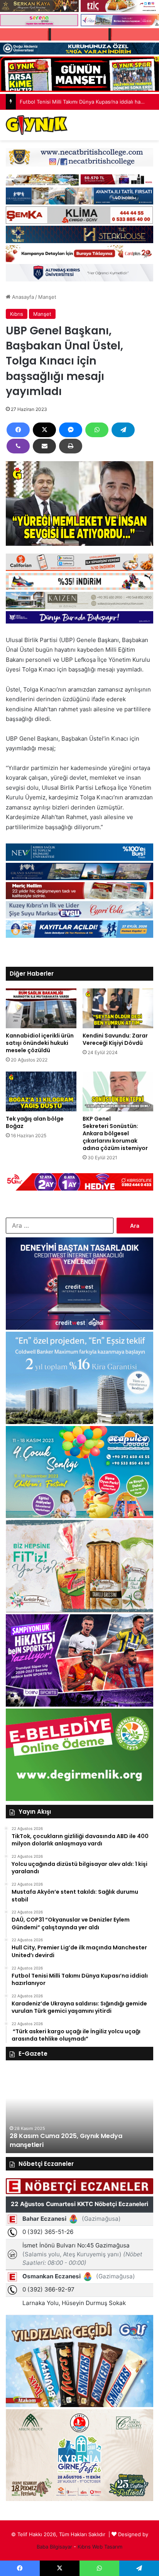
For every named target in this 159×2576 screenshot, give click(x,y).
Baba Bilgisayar (54, 2547)
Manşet (47, 297)
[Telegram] (123, 430)
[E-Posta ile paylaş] (44, 446)
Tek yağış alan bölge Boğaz (35, 1122)
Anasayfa (22, 297)
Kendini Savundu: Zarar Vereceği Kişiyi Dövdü (115, 1039)
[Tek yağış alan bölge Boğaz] (41, 1091)
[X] (44, 430)
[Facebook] (18, 430)
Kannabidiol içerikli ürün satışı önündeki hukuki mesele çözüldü (40, 1043)
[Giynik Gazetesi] (37, 125)
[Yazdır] (71, 446)
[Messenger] (71, 430)
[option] (79, 2111)
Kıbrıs (17, 314)
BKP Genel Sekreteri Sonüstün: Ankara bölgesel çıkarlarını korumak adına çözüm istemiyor (116, 1133)
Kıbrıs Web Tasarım (100, 2547)
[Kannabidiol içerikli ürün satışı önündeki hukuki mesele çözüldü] (41, 1008)
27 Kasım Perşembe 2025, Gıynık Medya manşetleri (72, 2140)
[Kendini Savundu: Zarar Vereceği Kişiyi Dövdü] (118, 1008)
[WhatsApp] (97, 430)
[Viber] (18, 446)
